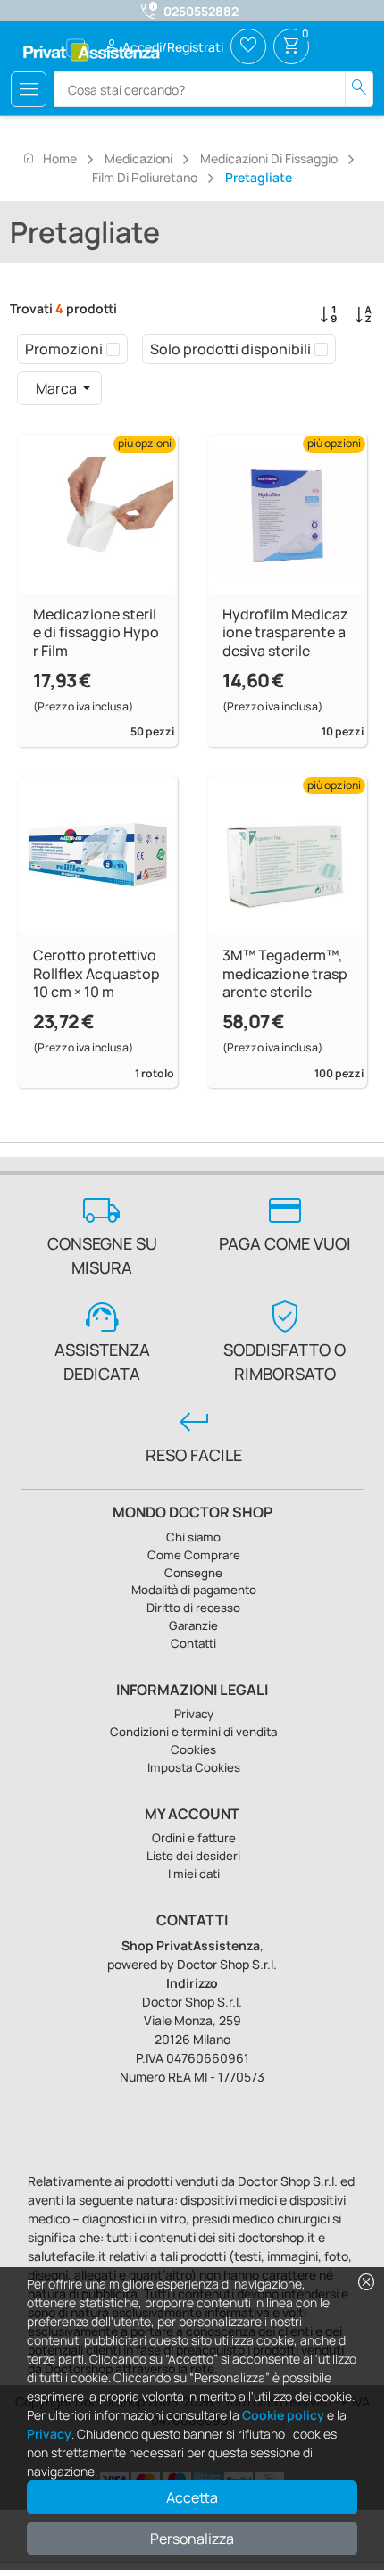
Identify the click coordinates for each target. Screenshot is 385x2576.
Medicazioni (138, 158)
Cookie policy (283, 2415)
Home (49, 158)
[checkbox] (113, 349)
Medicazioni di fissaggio (269, 158)
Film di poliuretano (145, 177)
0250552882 (201, 11)
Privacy (49, 2434)
